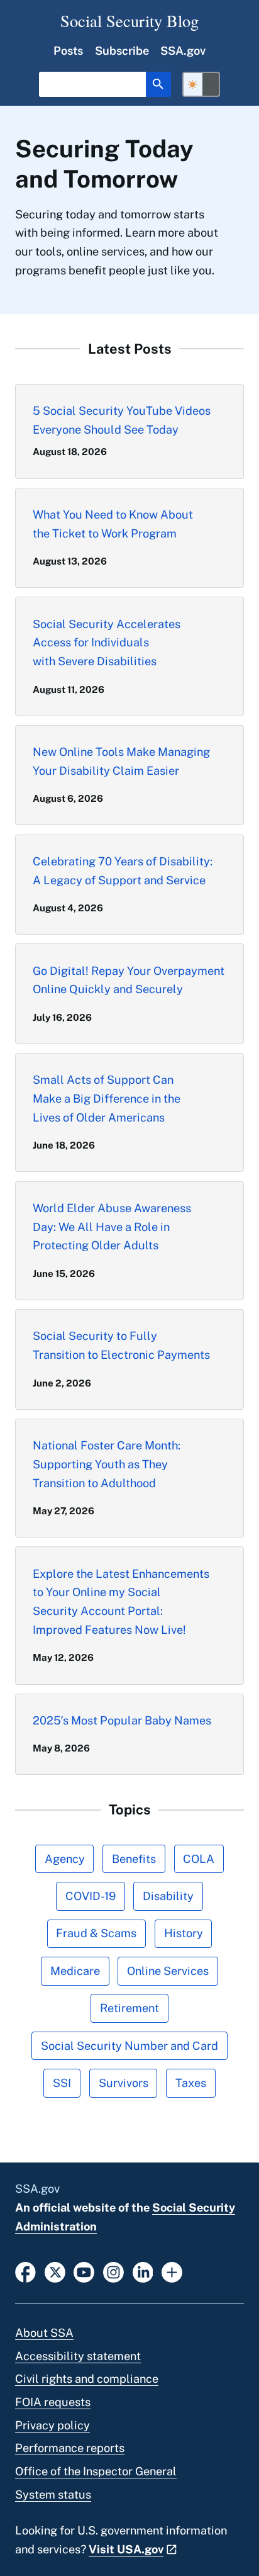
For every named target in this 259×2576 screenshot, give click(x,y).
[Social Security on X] (55, 2271)
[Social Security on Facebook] (25, 2271)
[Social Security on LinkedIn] (143, 2271)
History (184, 1933)
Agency (65, 1859)
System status (53, 2494)
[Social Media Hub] (172, 2271)
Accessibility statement (78, 2356)
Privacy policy (52, 2425)
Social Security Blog (129, 20)
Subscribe (122, 51)
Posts (68, 51)
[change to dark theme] (201, 84)
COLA (199, 1859)
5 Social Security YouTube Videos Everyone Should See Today (122, 420)
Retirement (129, 2008)
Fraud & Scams (96, 1933)
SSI (62, 2083)
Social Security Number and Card (129, 2046)
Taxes (191, 2083)
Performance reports (70, 2448)
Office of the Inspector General (96, 2471)
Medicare (75, 1971)
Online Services (168, 1971)
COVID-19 (91, 1896)
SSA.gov (183, 51)
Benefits (134, 1859)
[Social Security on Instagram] (113, 2271)
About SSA (44, 2333)
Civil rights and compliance (87, 2379)
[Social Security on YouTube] (84, 2271)
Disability (168, 1896)
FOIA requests (53, 2402)
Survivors (124, 2083)
